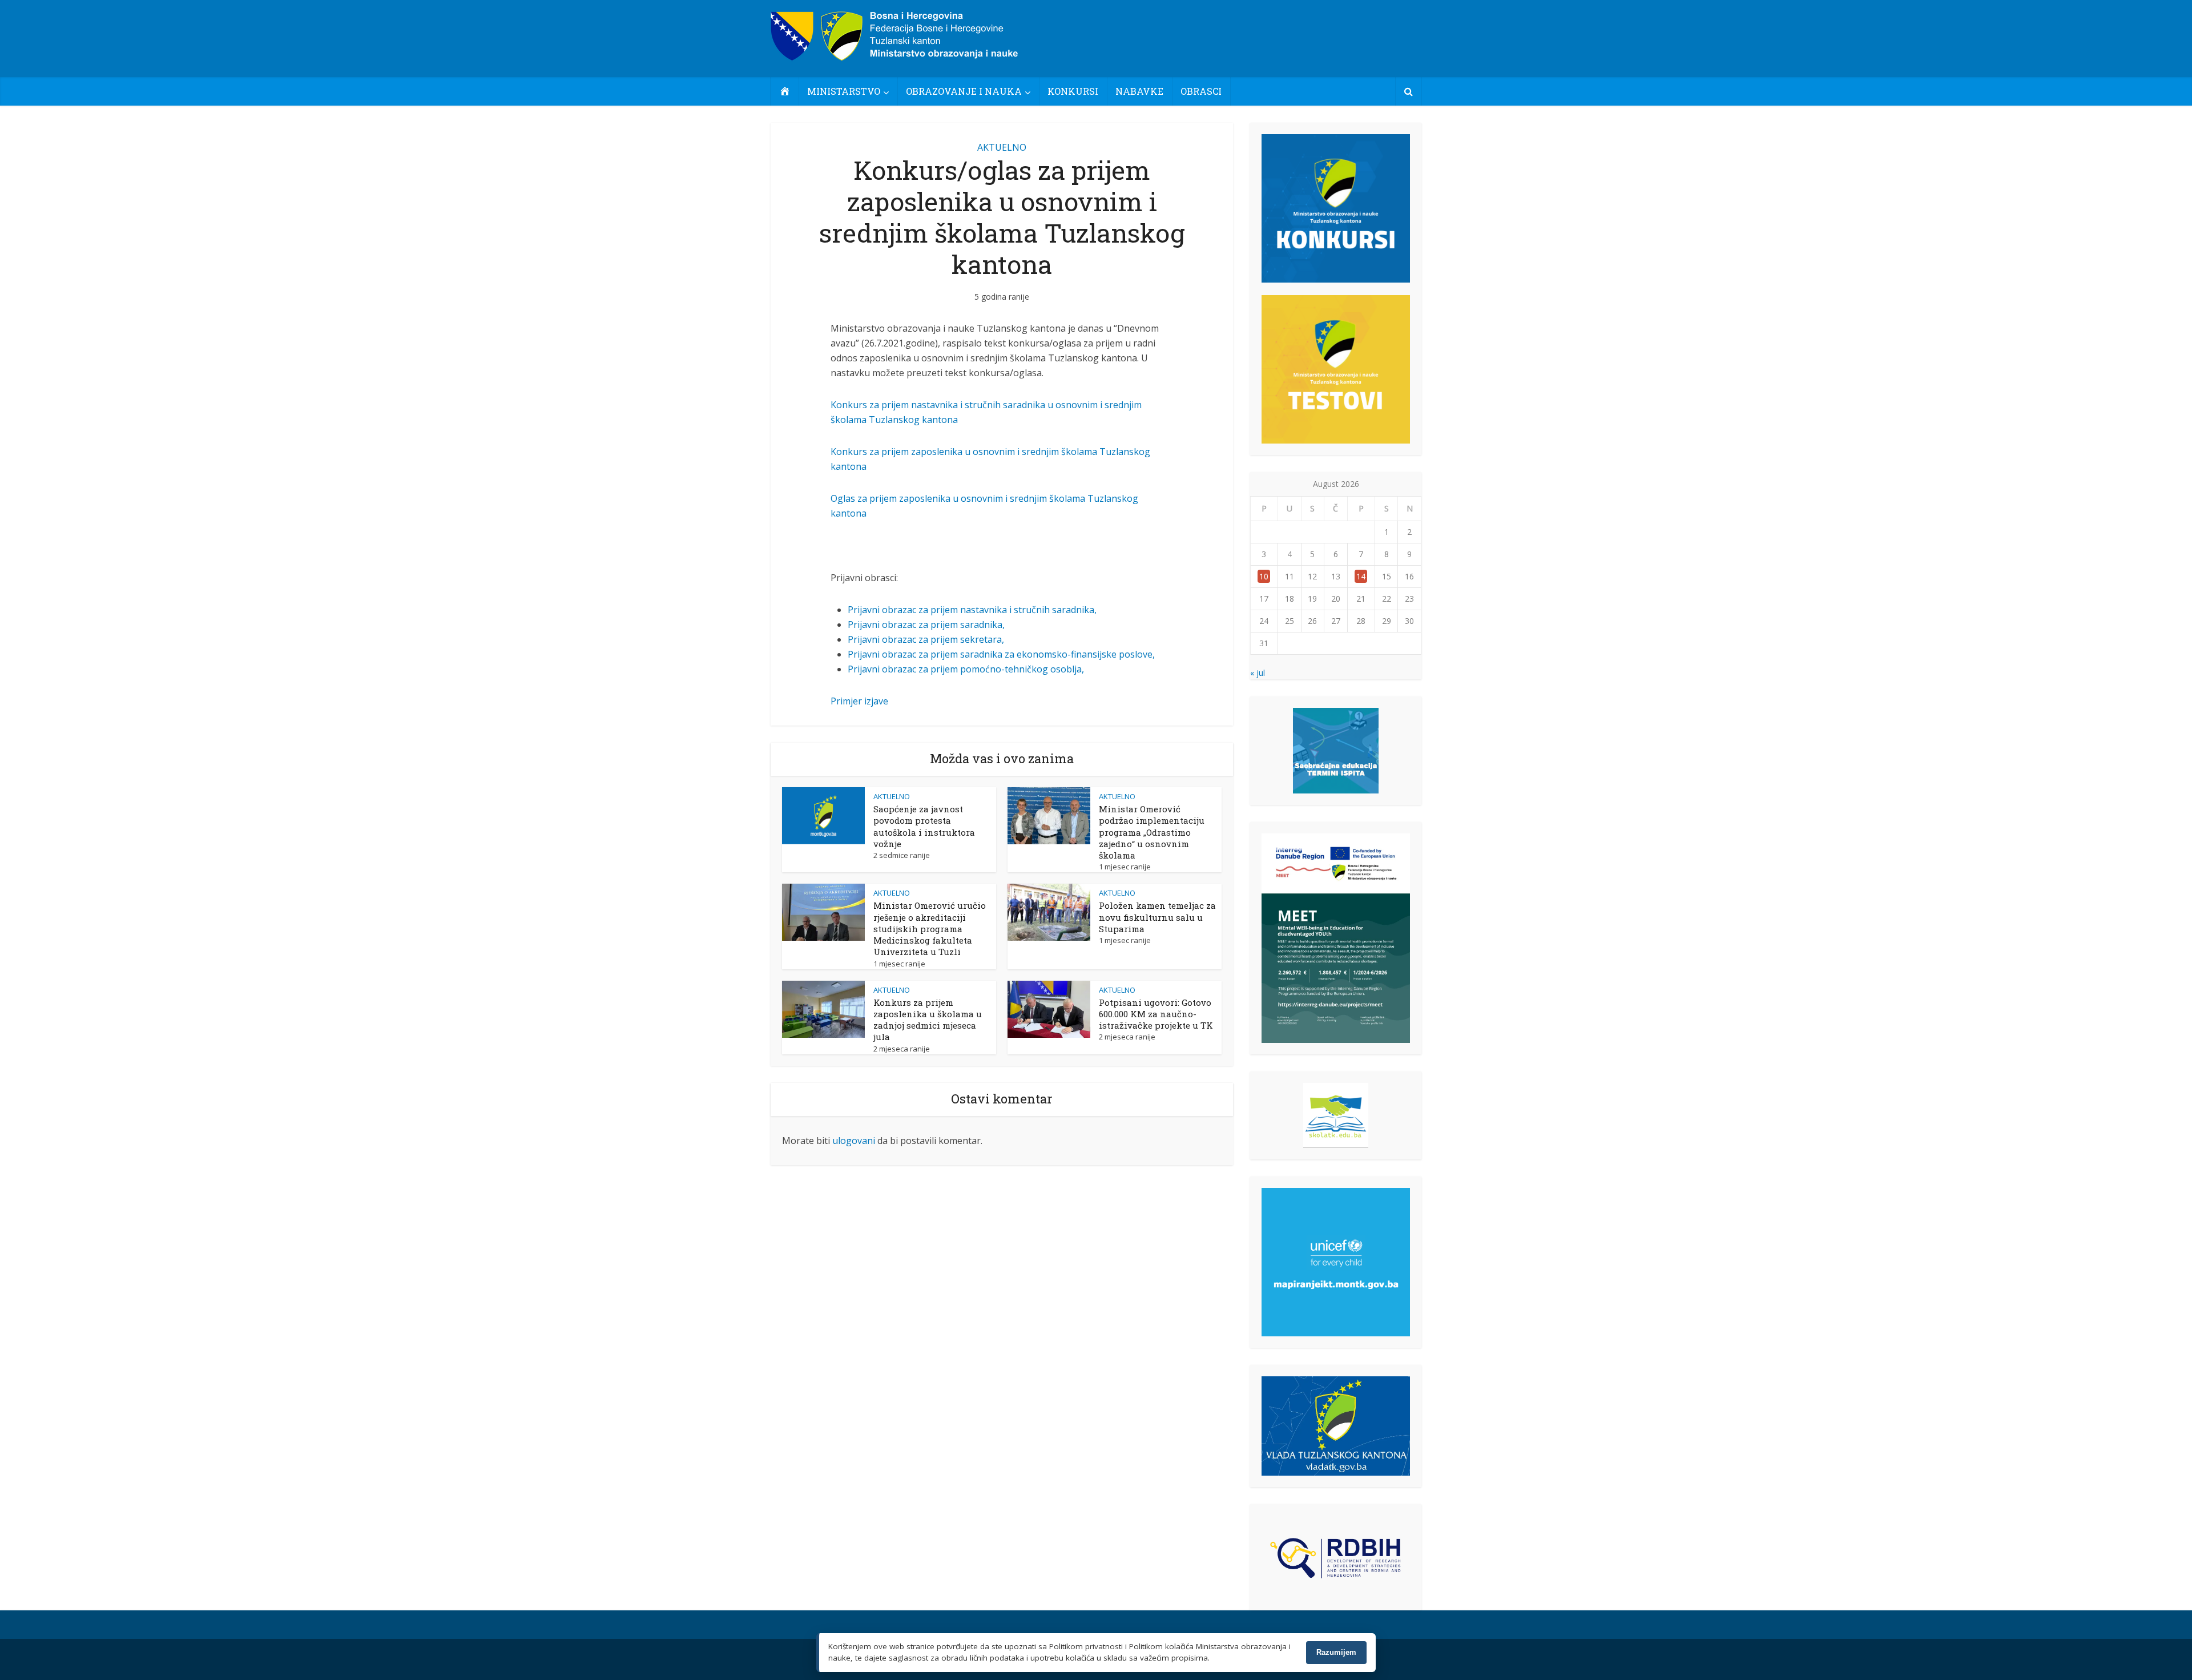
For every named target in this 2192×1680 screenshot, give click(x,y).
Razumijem (1336, 1652)
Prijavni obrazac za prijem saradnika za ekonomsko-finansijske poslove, (1001, 654)
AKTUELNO (1002, 147)
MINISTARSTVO (844, 91)
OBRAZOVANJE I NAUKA (964, 91)
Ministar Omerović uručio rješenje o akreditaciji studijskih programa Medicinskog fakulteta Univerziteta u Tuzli (930, 928)
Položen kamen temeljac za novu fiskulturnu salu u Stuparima (1157, 917)
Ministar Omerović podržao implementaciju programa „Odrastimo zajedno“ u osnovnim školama (1152, 832)
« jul (1258, 673)
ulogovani (854, 1141)
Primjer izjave (859, 701)
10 (1264, 576)
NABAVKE (1139, 91)
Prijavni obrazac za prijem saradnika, (926, 625)
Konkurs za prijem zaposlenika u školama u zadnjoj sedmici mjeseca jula (928, 1020)
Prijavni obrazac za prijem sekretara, (926, 639)
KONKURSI (1073, 91)
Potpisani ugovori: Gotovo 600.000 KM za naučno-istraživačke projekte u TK (1156, 1014)
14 (1361, 576)
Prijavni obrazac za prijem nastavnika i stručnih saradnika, (972, 610)
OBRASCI (1201, 91)
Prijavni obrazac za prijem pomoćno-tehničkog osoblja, (966, 669)
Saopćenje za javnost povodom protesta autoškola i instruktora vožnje (924, 826)
